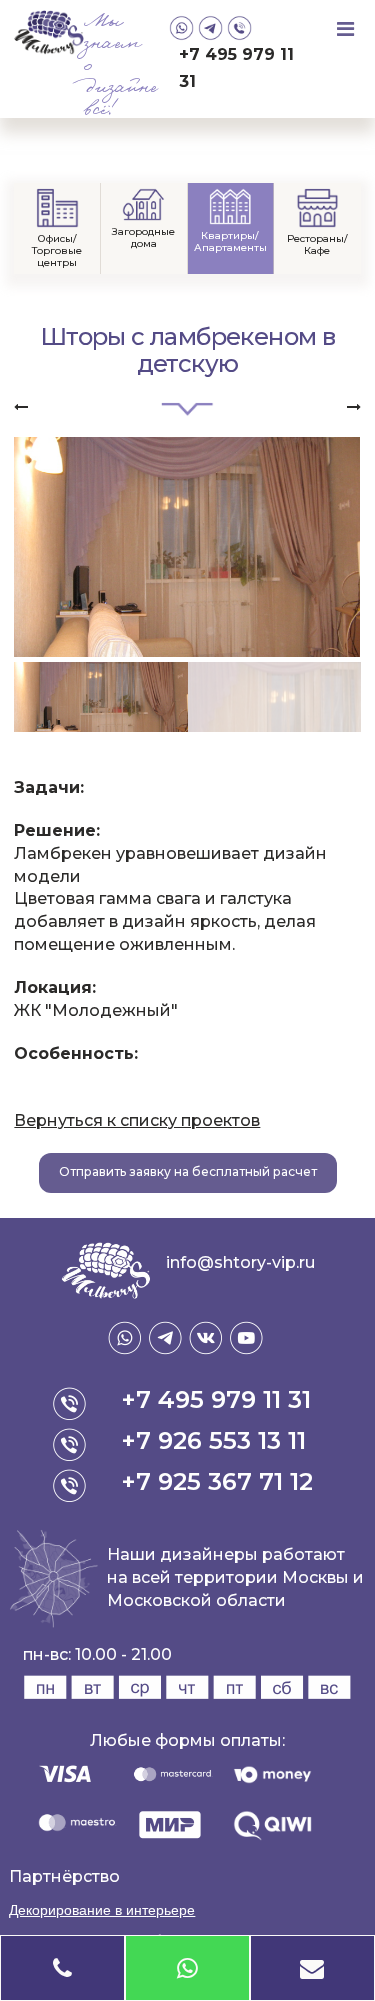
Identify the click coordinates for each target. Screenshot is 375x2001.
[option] (187, 547)
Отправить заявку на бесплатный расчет (188, 1171)
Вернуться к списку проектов (137, 1120)
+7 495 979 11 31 (236, 68)
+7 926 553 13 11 (213, 1440)
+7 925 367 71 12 (217, 1481)
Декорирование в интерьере (102, 1910)
